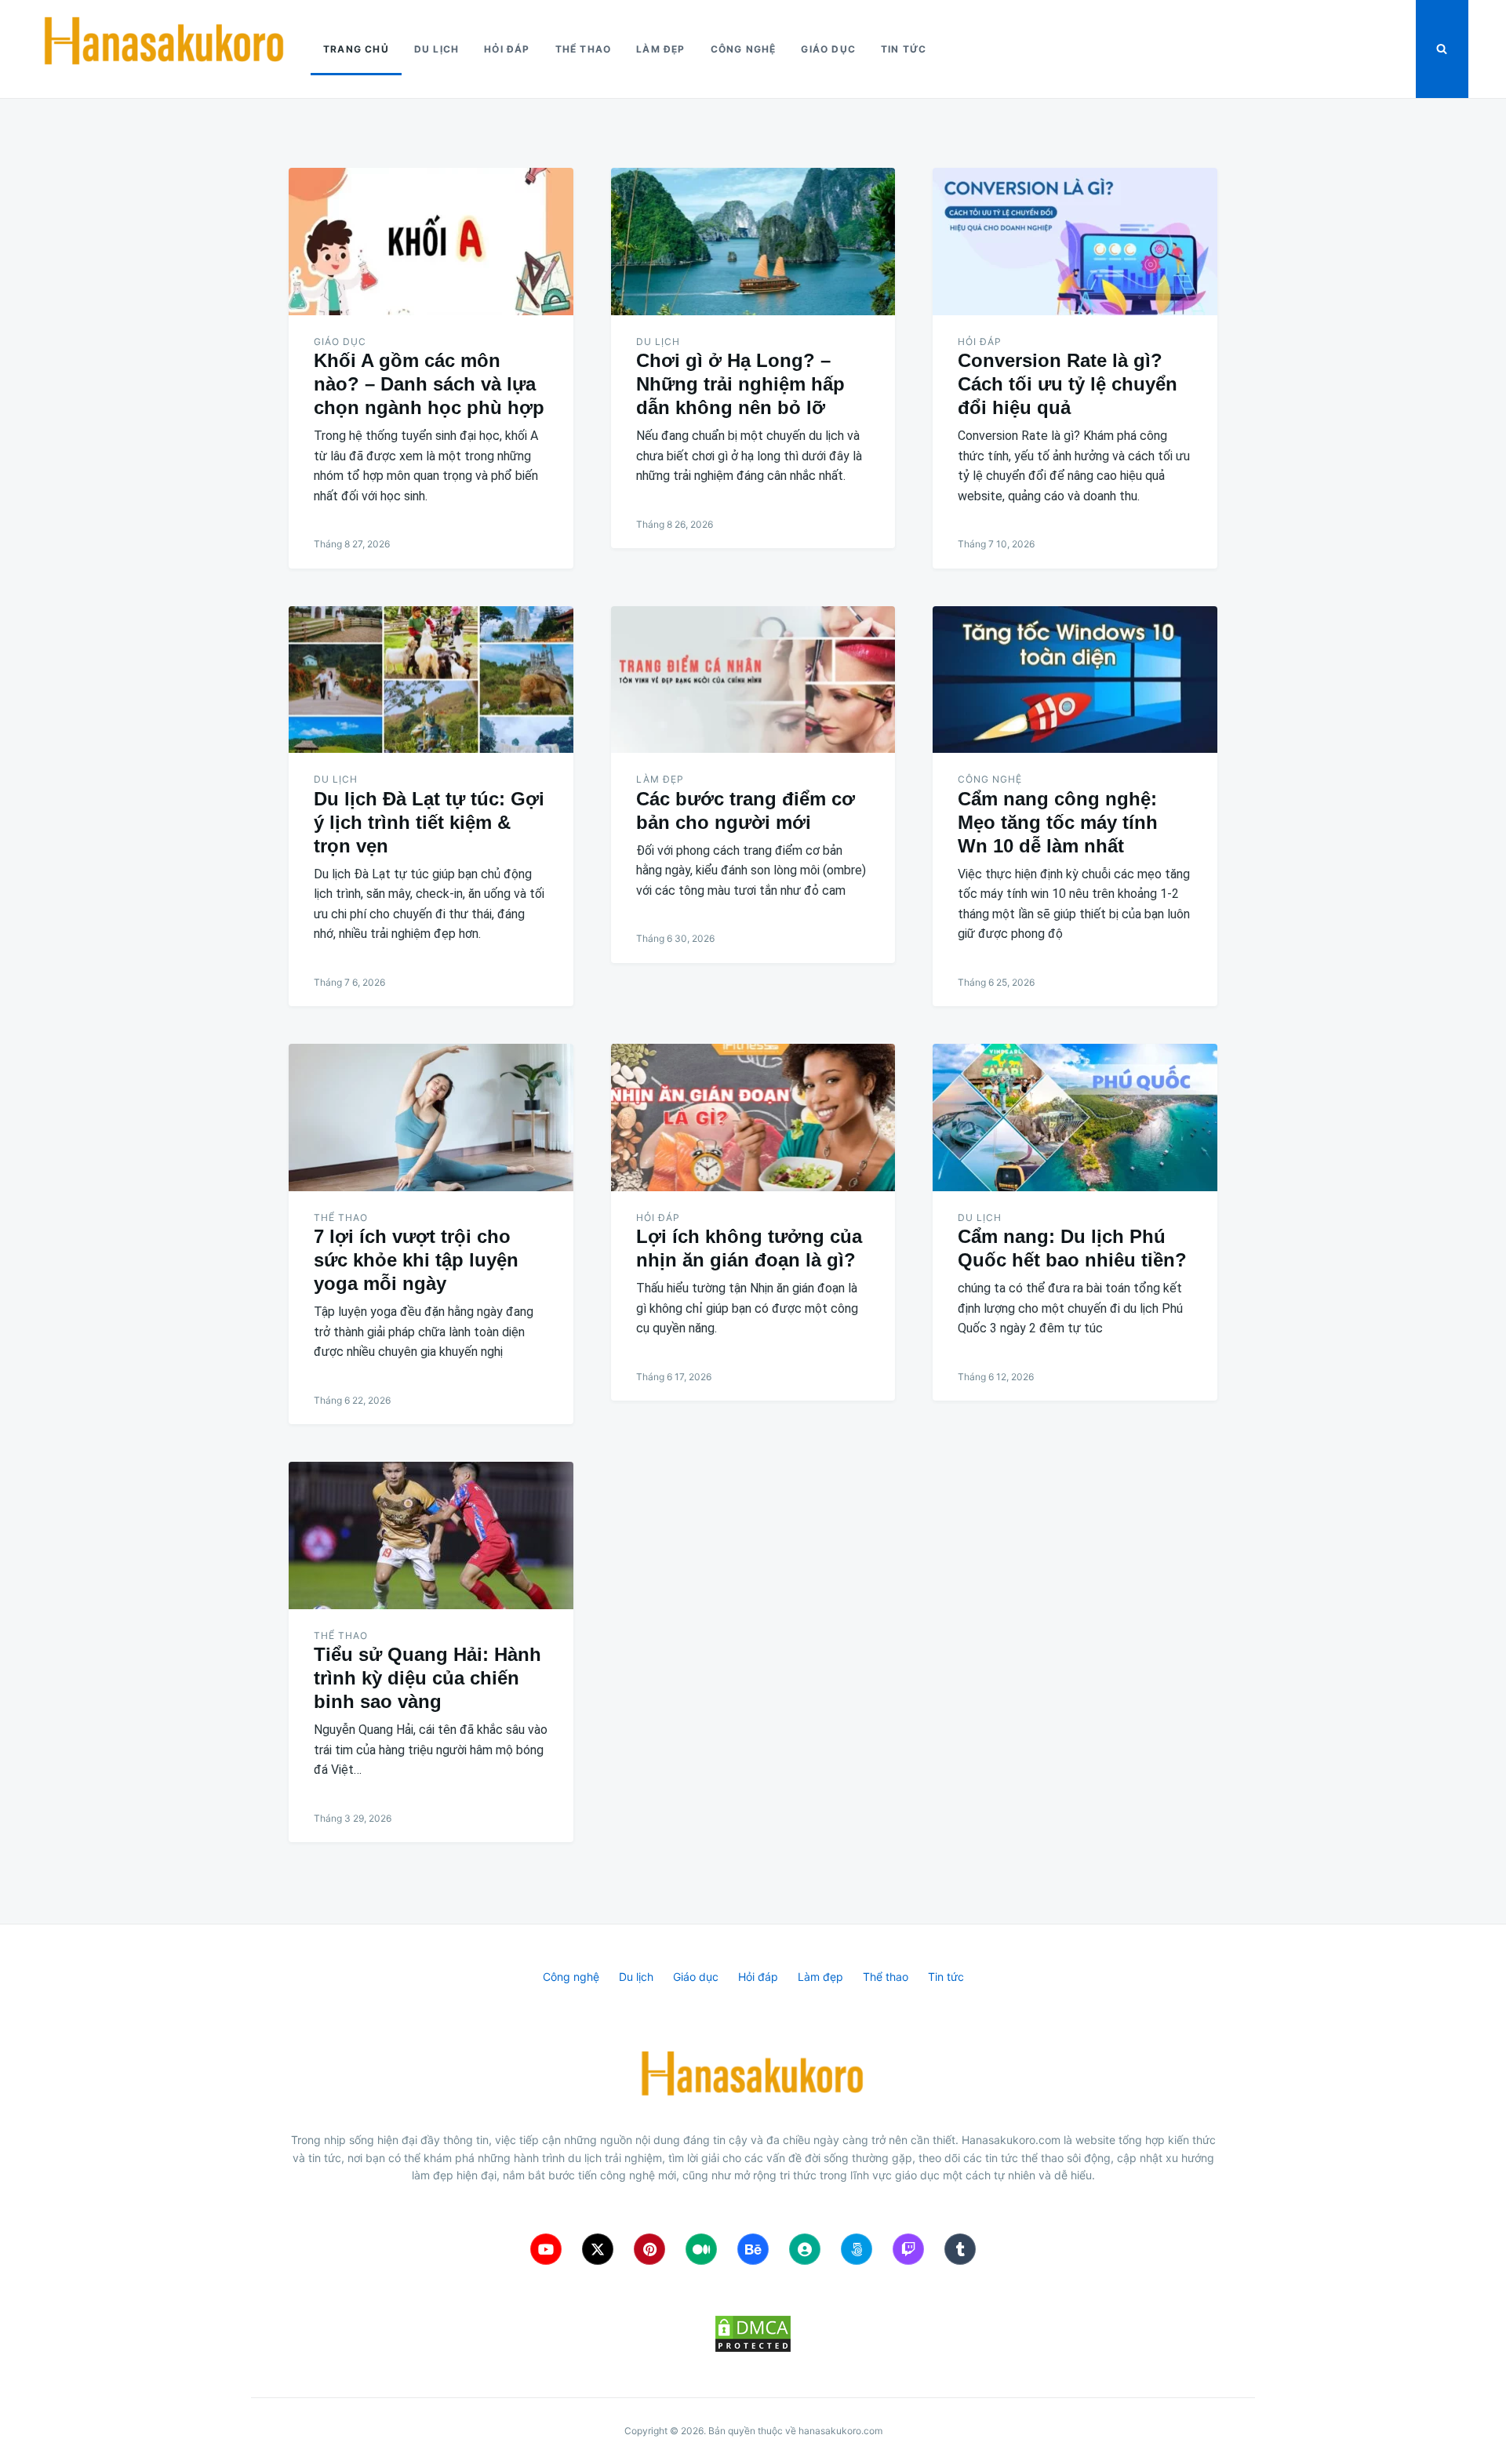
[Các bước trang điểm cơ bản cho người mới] (753, 680)
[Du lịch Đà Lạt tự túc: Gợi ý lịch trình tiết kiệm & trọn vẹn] (431, 680)
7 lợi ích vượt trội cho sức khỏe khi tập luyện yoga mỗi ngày (416, 1260)
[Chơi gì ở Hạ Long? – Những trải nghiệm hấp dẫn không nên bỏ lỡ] (753, 242)
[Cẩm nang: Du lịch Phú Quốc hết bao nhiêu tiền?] (1075, 1118)
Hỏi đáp (507, 49)
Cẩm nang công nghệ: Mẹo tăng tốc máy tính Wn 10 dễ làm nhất (1058, 822)
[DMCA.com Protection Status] (753, 2334)
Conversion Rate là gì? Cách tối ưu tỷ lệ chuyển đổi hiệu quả (1068, 384)
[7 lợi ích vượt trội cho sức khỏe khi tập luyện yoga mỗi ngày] (431, 1118)
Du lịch (437, 49)
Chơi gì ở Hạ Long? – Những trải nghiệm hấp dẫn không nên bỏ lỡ (740, 384)
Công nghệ (744, 49)
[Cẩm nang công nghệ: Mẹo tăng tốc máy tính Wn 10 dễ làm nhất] (1075, 680)
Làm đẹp (660, 49)
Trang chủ (356, 49)
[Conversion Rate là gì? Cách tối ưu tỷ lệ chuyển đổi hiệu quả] (1075, 242)
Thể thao (584, 49)
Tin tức (904, 49)
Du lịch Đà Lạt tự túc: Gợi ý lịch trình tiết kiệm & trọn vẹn (429, 822)
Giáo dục (828, 49)
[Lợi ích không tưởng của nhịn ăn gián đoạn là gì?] (753, 1118)
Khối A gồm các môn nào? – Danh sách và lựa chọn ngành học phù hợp (429, 384)
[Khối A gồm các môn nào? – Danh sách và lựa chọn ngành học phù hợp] (431, 242)
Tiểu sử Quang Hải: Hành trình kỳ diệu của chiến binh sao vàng (427, 1678)
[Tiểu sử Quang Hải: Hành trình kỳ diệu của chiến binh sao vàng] (431, 1535)
